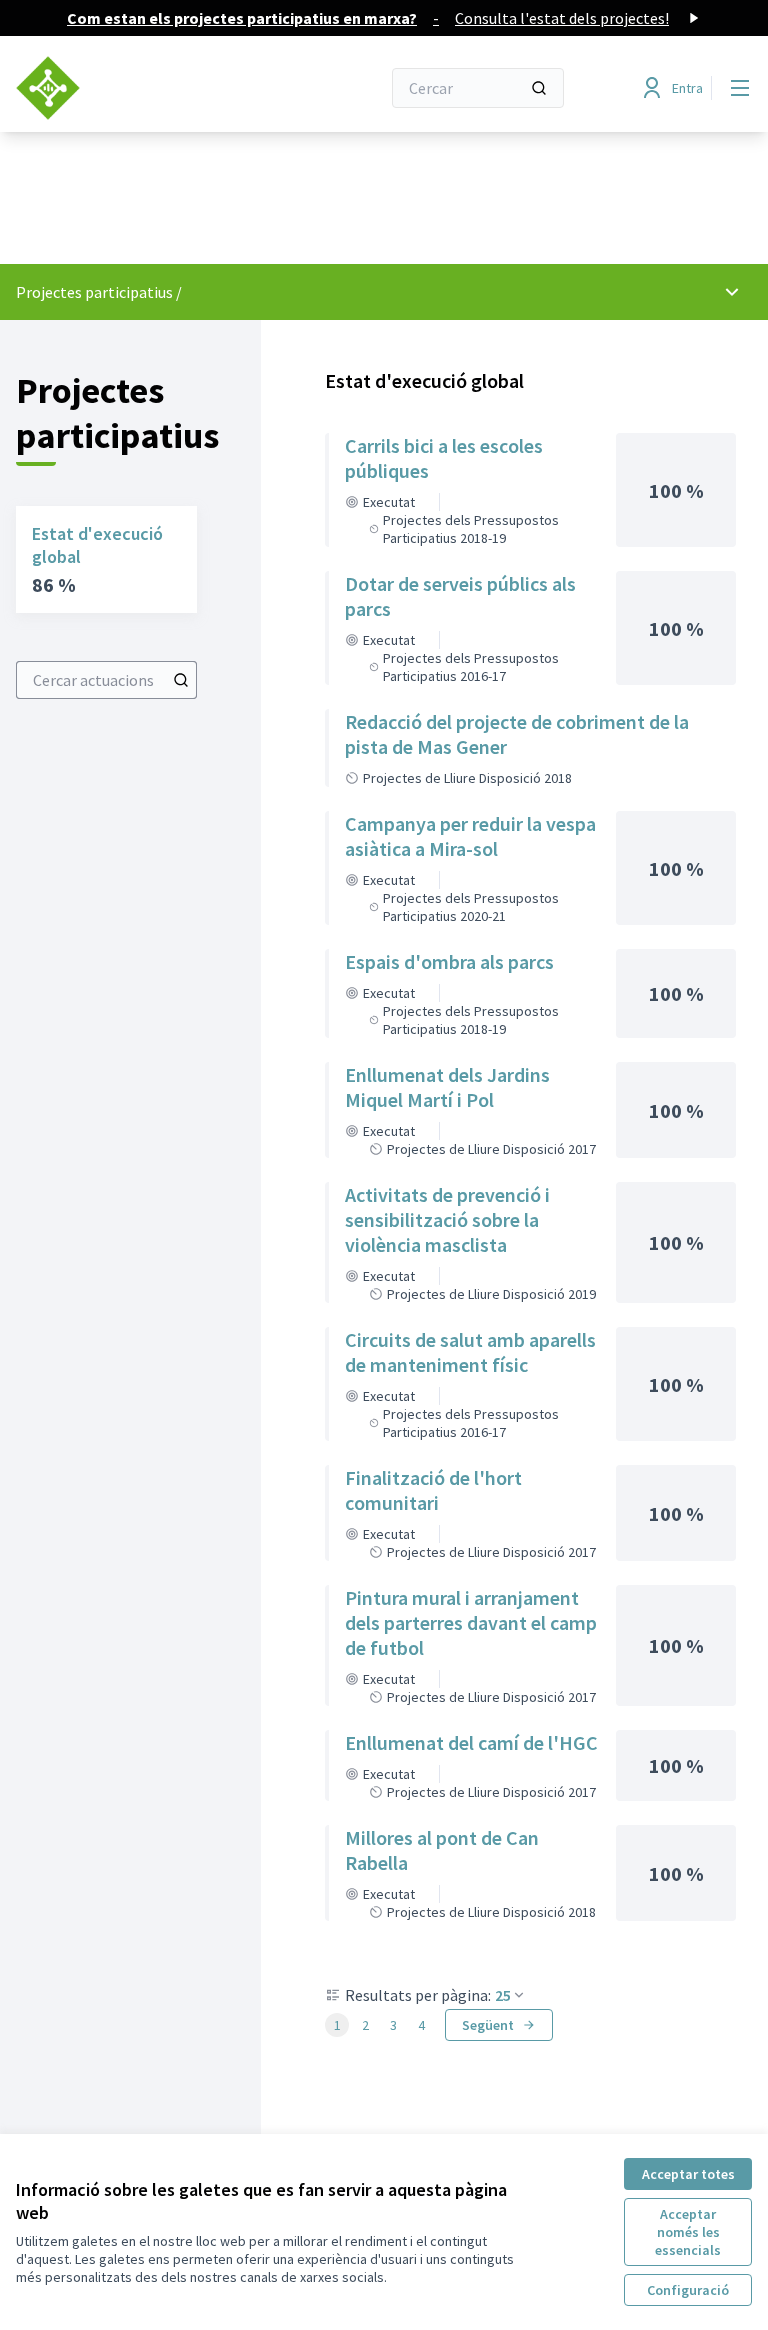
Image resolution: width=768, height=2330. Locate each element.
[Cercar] (539, 88)
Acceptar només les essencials (688, 2232)
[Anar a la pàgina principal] (149, 88)
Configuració (688, 2290)
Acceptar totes (688, 2174)
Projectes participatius (94, 292)
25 (503, 1995)
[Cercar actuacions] (181, 680)
